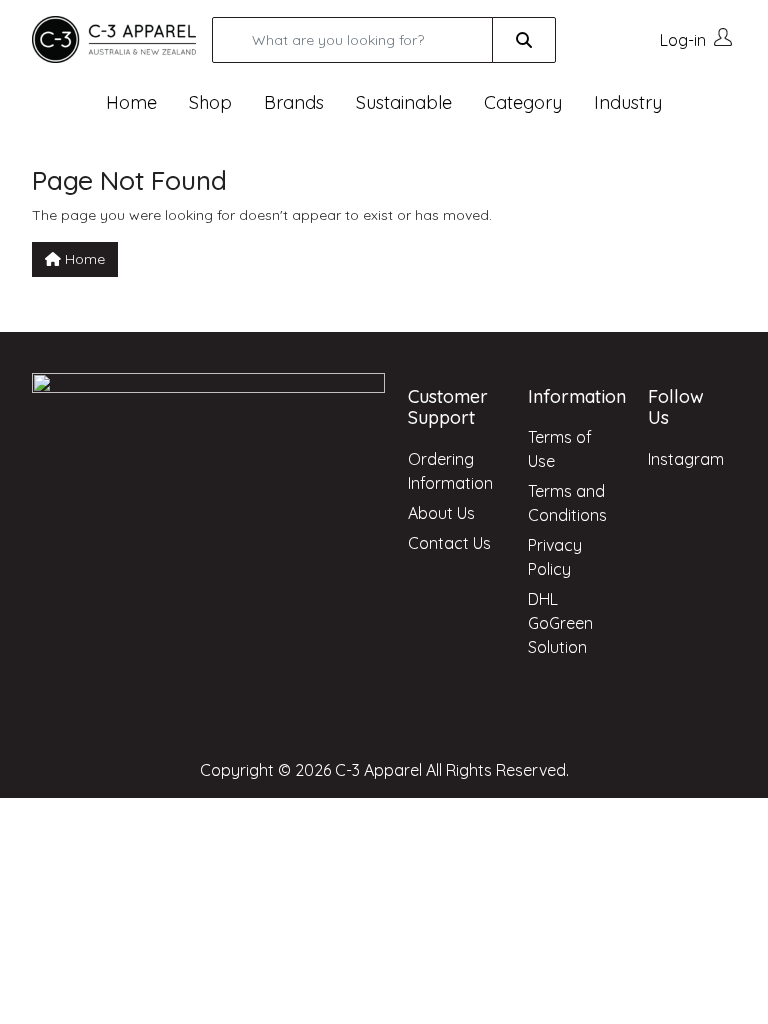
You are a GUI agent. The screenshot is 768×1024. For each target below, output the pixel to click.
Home (131, 102)
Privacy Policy (555, 557)
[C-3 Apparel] (114, 38)
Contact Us (449, 543)
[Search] (524, 40)
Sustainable (404, 102)
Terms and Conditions (567, 503)
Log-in (683, 40)
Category (523, 102)
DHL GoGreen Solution (560, 623)
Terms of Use (560, 449)
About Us (441, 513)
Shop (210, 102)
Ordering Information (450, 471)
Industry (628, 102)
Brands (294, 102)
